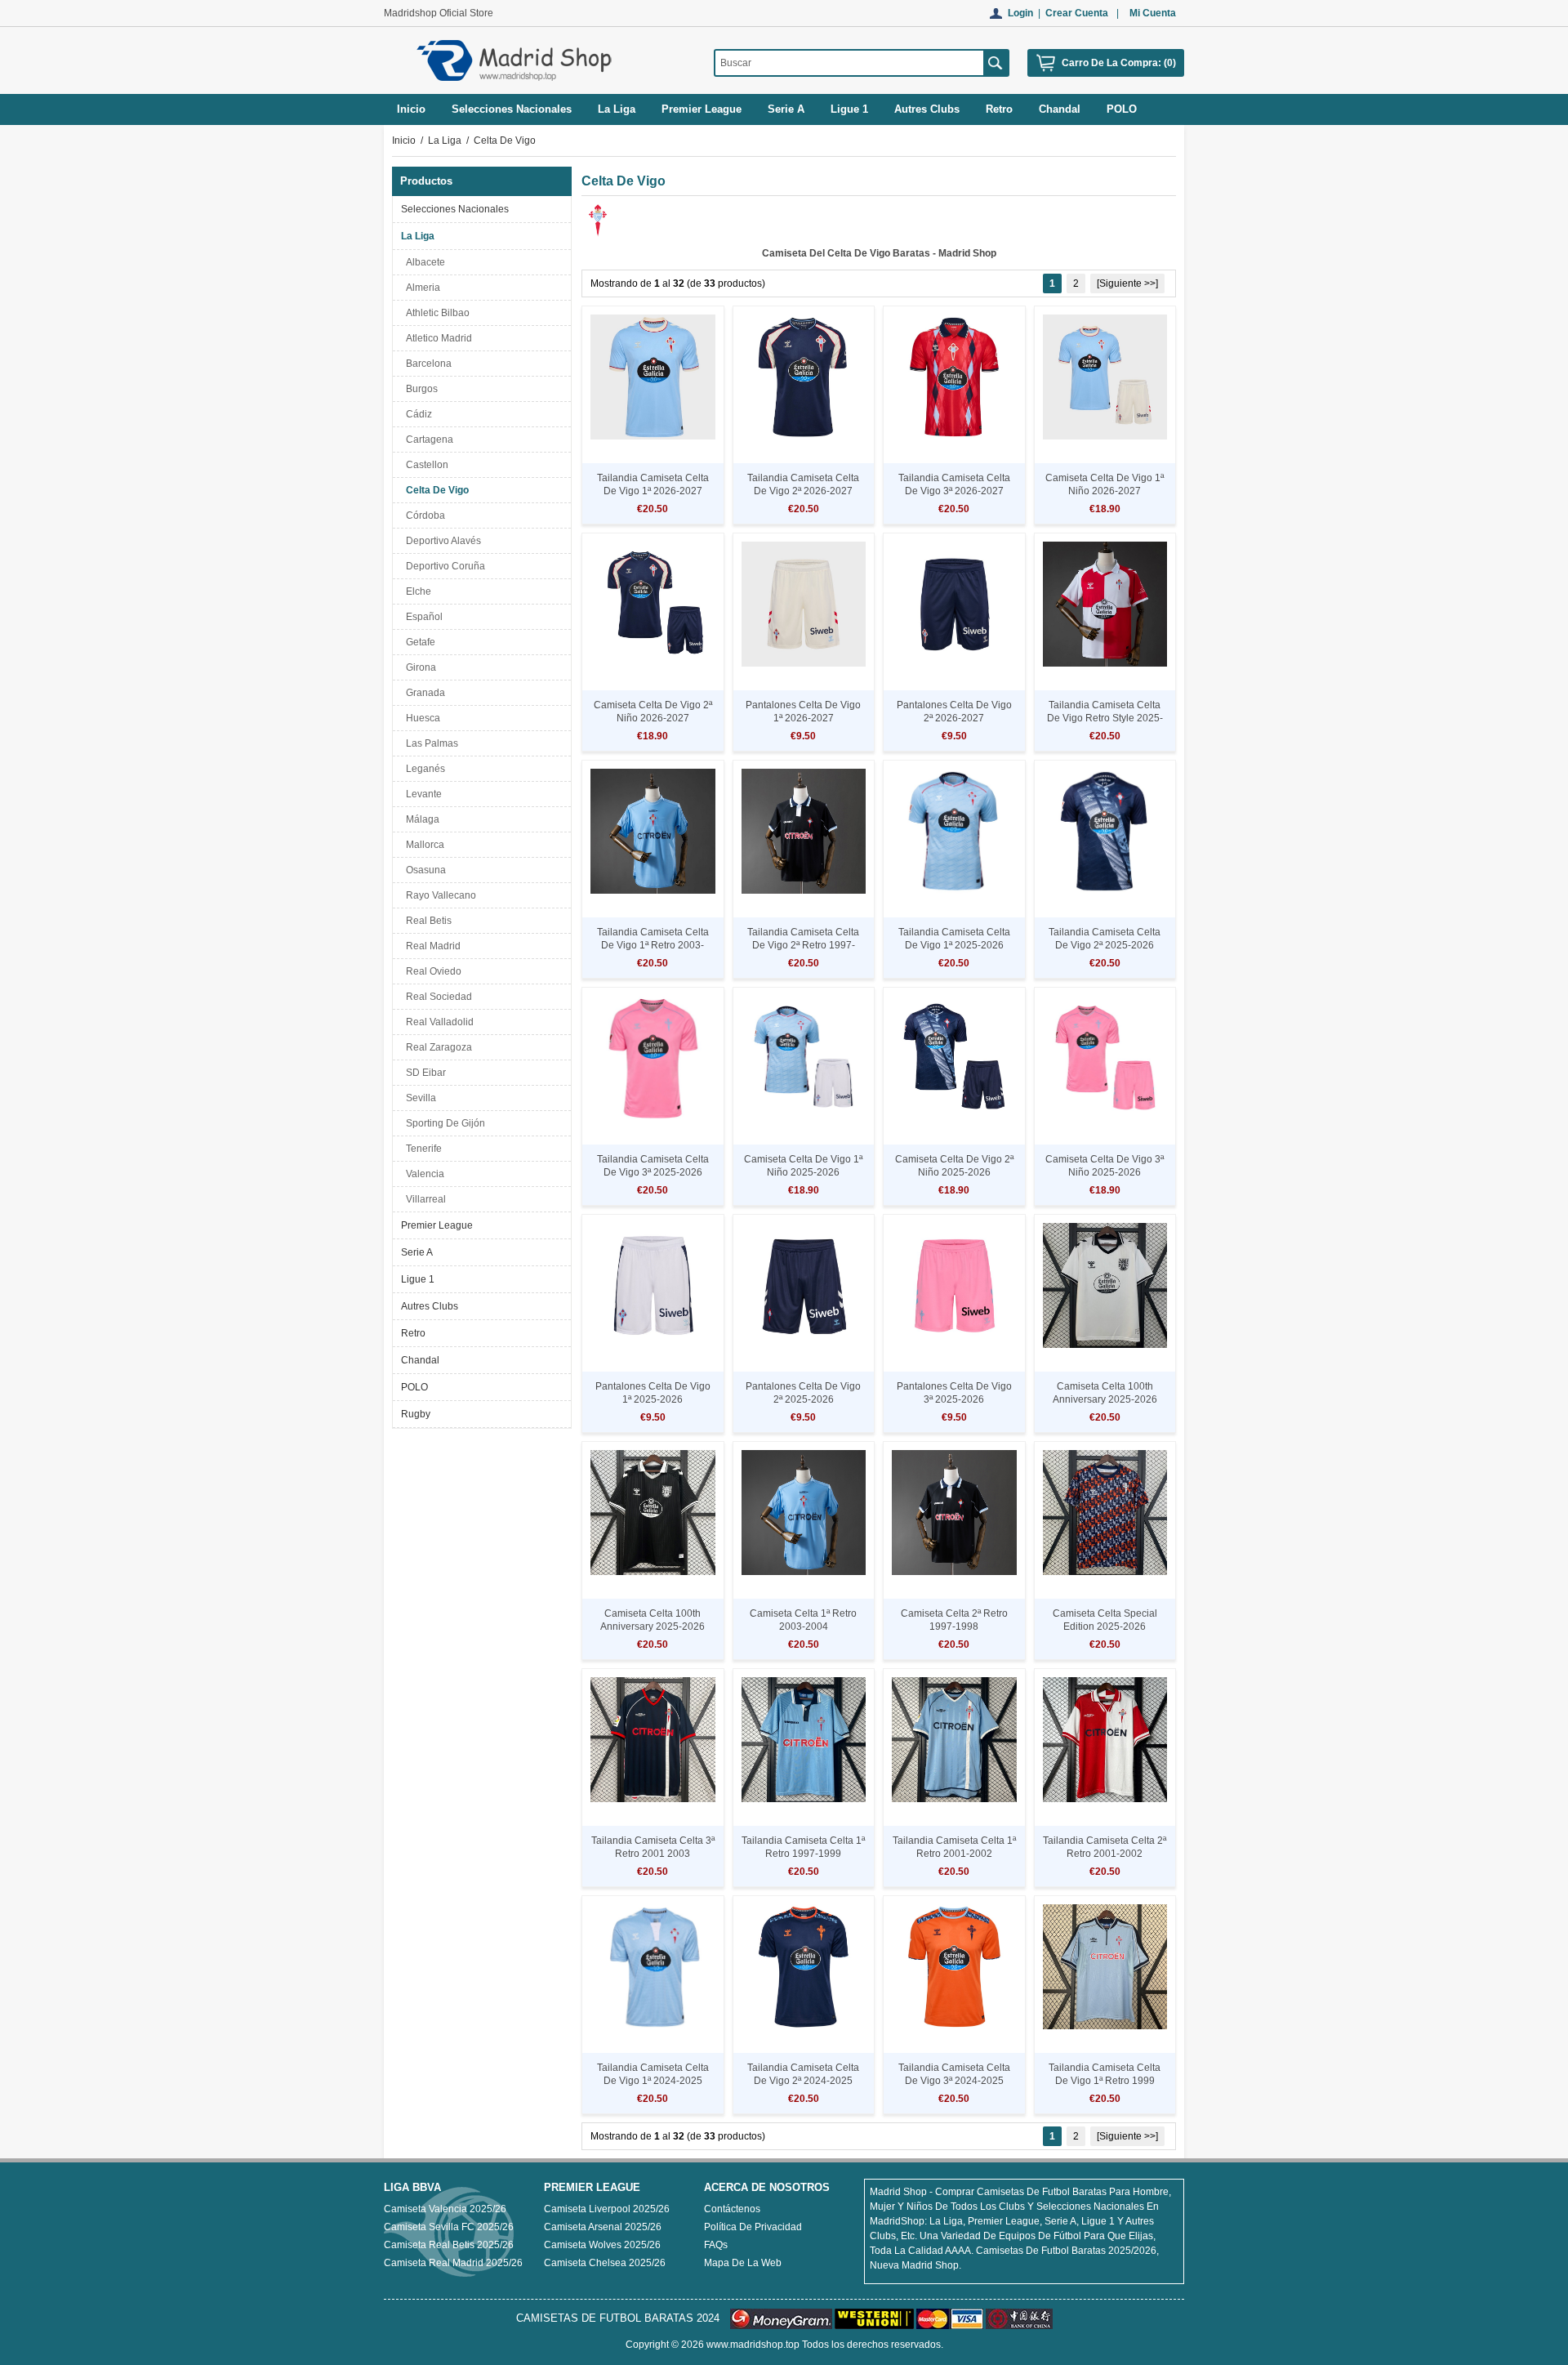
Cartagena (427, 440)
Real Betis (426, 921)
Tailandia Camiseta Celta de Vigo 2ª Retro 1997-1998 (803, 945)
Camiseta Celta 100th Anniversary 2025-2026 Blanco (1105, 1399)
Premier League (437, 1225)
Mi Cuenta (1153, 13)
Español (422, 617)
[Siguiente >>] (1127, 283)
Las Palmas (430, 743)
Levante (421, 794)
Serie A (417, 1252)
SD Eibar (423, 1073)
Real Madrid (431, 946)
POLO (414, 1387)
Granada (423, 693)
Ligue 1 (418, 1279)
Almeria (421, 288)
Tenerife (421, 1149)
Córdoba (423, 515)
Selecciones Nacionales (455, 209)
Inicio (411, 109)
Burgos (419, 389)
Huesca (421, 718)
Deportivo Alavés (441, 541)
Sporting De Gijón (443, 1123)
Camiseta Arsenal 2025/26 (603, 2227)
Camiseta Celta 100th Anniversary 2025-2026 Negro (653, 1626)
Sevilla (419, 1098)
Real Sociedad (437, 997)
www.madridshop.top (753, 2345)
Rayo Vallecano (439, 895)
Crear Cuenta (1077, 13)
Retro (413, 1333)
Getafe (418, 642)
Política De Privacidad (753, 2227)
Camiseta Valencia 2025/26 (445, 2209)
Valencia (423, 1174)
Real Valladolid (437, 1022)
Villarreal (423, 1199)
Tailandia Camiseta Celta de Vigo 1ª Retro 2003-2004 (653, 945)
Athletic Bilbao (435, 313)
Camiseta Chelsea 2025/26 (605, 2263)
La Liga (445, 141)
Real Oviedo (431, 971)
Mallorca (423, 845)
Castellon (425, 465)
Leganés (423, 769)
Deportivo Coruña (443, 566)
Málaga (420, 819)
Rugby (416, 1414)
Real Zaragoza (437, 1047)
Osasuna (423, 870)
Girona (419, 667)
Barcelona (426, 364)
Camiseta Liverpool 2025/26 (607, 2209)
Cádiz (416, 414)
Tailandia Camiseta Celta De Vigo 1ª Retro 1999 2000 (1105, 2081)
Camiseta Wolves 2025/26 (602, 2245)
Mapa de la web (743, 2263)
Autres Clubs (430, 1306)
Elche (416, 591)
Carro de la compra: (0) (1119, 63)
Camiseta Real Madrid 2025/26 (453, 2263)
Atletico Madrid (437, 338)
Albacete (423, 262)
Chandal (420, 1360)
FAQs (716, 2245)
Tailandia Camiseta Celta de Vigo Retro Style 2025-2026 (1105, 718)
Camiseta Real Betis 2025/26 (449, 2245)
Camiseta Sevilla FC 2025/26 (449, 2227)
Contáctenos (732, 2209)
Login (1020, 13)
